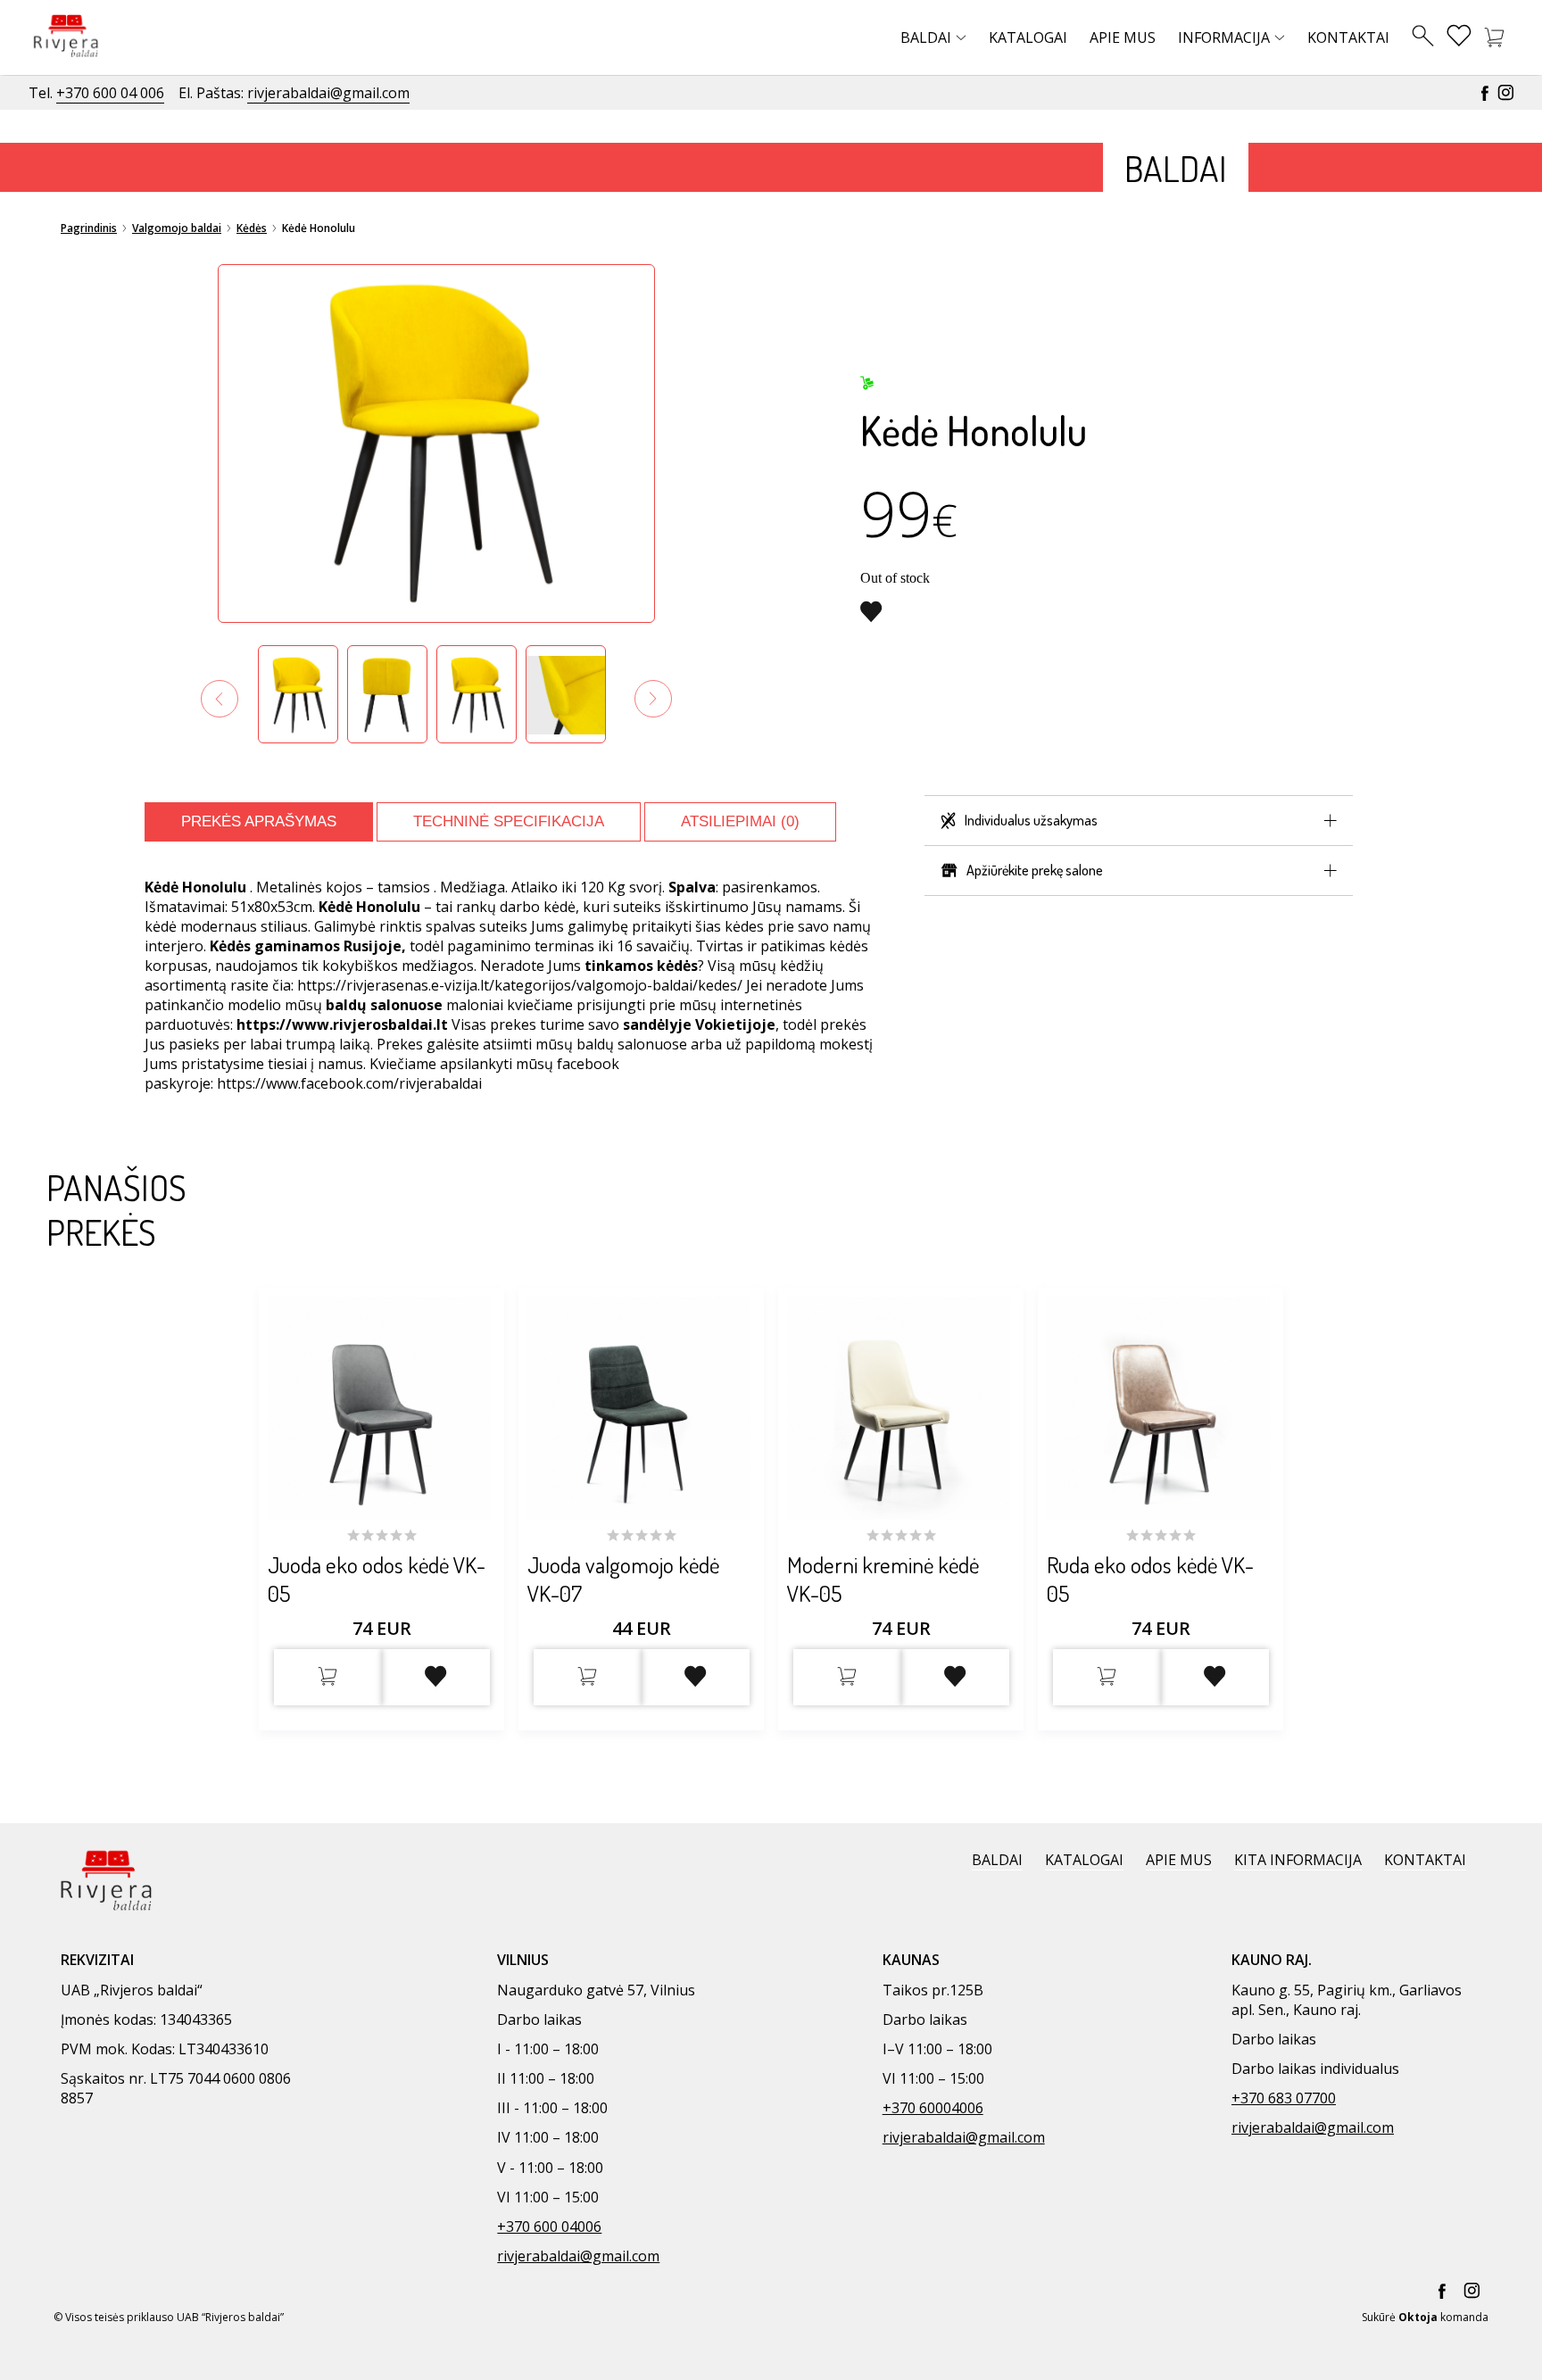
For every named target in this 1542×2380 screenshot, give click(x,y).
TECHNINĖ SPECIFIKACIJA (509, 821)
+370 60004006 (933, 2108)
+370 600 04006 (549, 2227)
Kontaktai (1348, 37)
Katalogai (1028, 37)
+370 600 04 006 (110, 93)
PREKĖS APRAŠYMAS (259, 821)
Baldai (926, 37)
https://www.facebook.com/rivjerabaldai (349, 1083)
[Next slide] (653, 699)
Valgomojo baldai (177, 228)
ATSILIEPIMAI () (740, 821)
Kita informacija (1298, 1860)
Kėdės (252, 228)
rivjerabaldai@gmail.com (328, 93)
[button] (298, 694)
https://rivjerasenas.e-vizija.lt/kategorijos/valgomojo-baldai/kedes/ (520, 985)
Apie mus (1123, 37)
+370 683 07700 (1284, 2098)
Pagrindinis (89, 228)
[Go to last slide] (220, 699)
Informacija (1224, 37)
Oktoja (1418, 2317)
